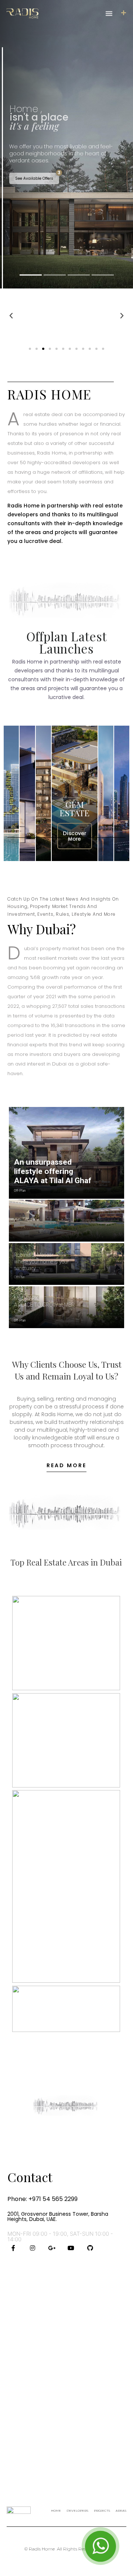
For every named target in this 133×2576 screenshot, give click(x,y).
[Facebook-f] (13, 2248)
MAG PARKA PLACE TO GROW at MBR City (44, 1305)
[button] (109, 13)
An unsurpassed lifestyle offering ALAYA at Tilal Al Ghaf (53, 1171)
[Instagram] (33, 2248)
